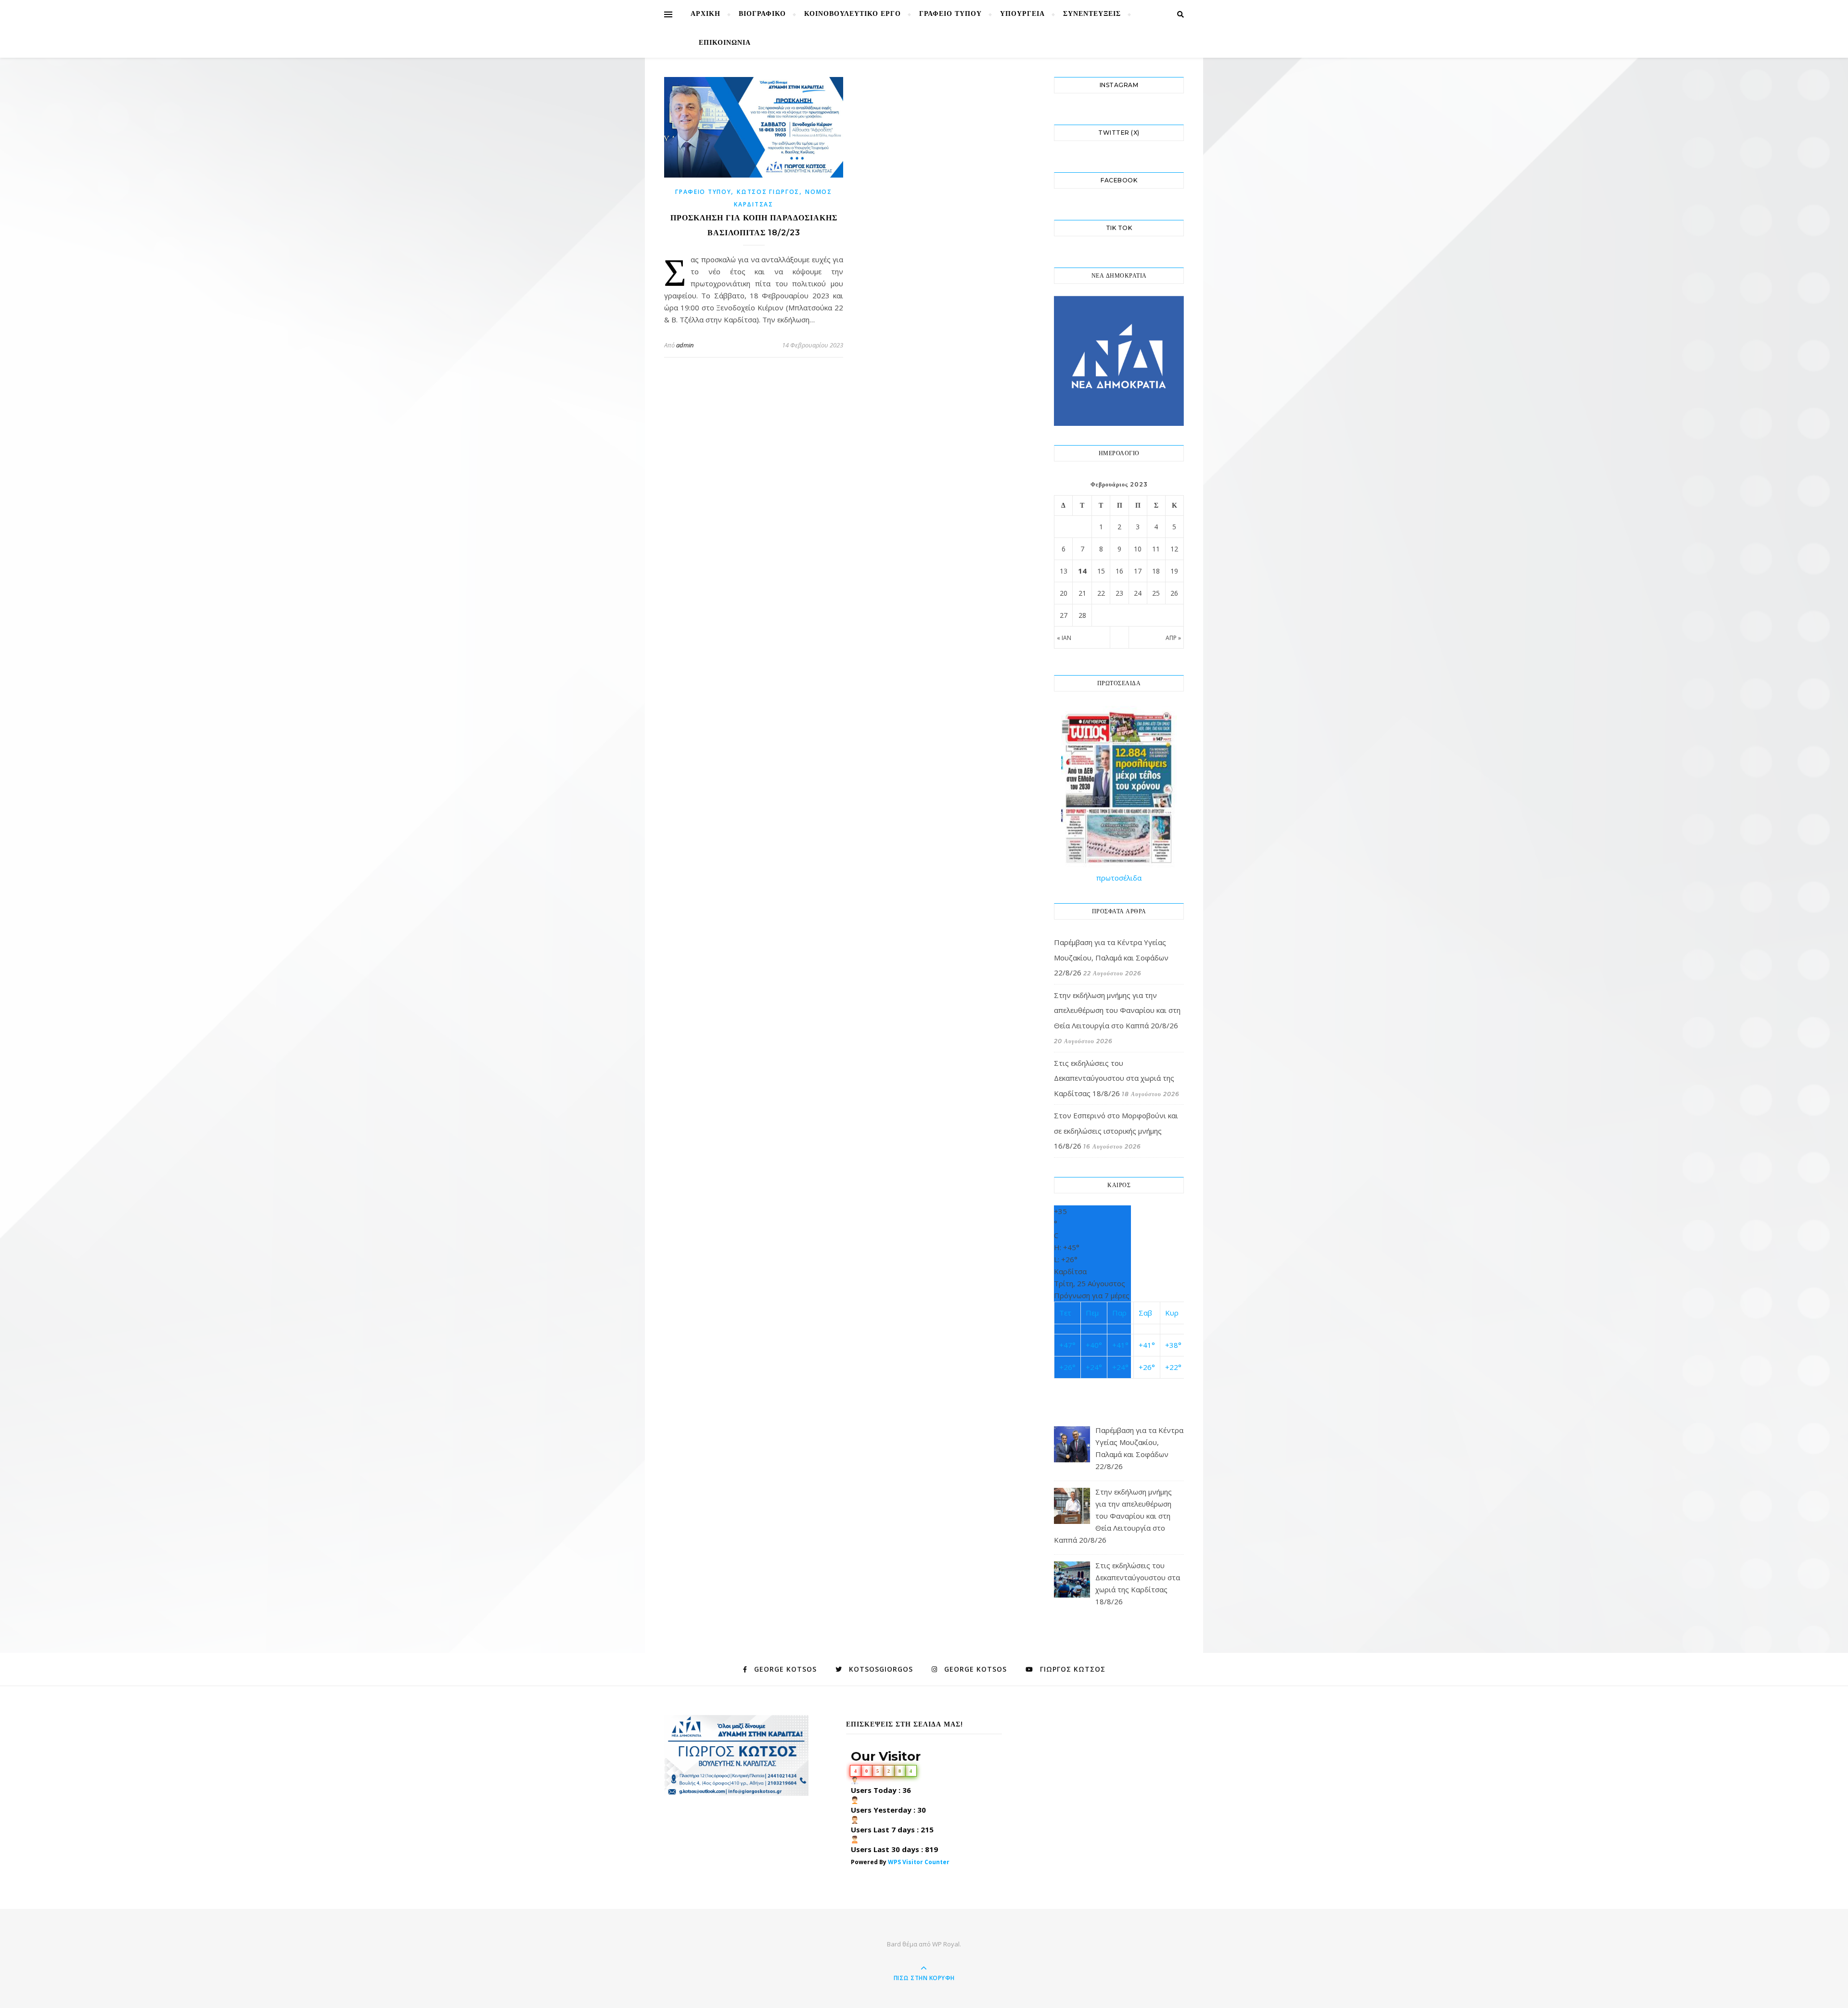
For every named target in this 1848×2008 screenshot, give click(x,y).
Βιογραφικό (762, 14)
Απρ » (1173, 638)
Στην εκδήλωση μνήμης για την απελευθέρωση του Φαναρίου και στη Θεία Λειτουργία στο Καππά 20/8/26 (1117, 1010)
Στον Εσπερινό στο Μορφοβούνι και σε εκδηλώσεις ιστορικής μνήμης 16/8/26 (1116, 1131)
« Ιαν (1064, 638)
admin (685, 345)
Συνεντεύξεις (1092, 14)
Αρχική (706, 14)
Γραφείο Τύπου (950, 14)
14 (1082, 571)
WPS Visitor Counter (919, 1862)
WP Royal (946, 1944)
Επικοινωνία (725, 43)
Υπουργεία (1022, 14)
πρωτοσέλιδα (1119, 878)
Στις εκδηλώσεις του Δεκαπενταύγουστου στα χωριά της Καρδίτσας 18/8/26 (1114, 1078)
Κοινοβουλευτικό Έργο (853, 14)
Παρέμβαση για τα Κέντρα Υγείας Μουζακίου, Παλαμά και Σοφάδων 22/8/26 (1111, 957)
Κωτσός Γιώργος (768, 192)
